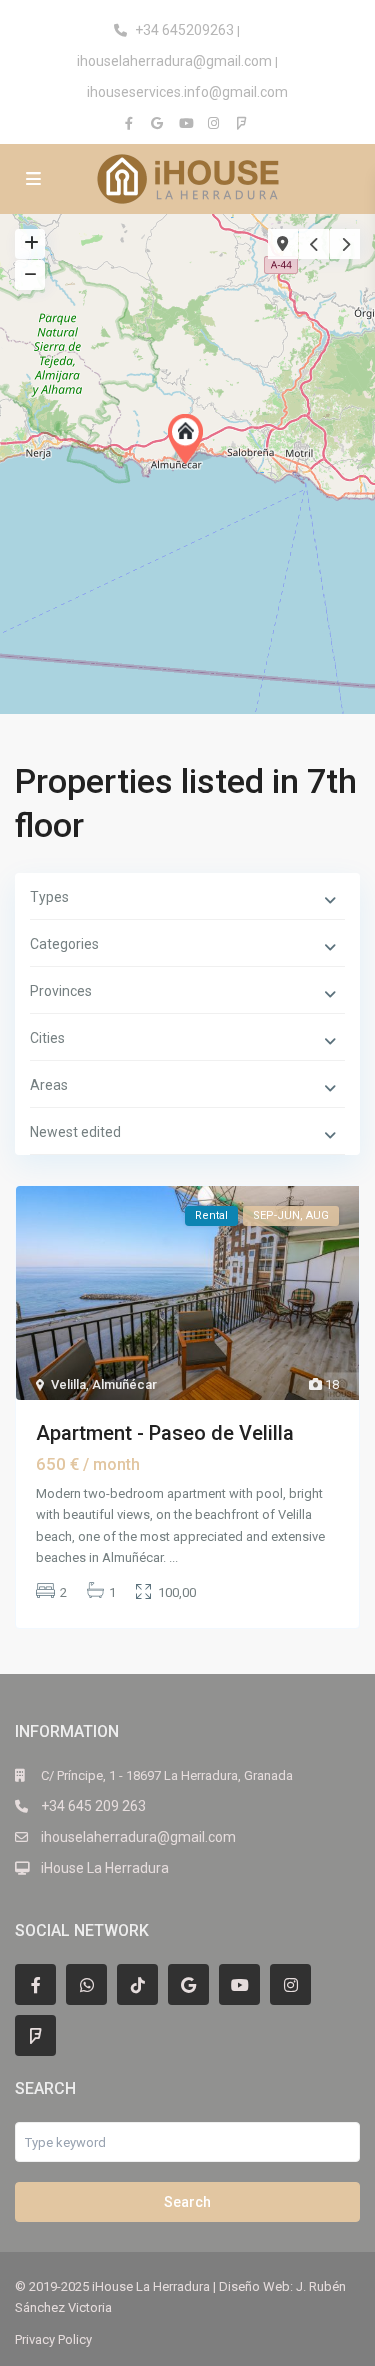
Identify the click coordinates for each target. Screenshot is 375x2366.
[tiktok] (137, 1984)
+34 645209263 (184, 30)
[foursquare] (244, 123)
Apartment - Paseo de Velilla (165, 1433)
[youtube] (188, 123)
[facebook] (132, 123)
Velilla (68, 1384)
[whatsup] (86, 1984)
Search (187, 2202)
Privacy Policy (53, 2339)
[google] (160, 123)
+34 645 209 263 (93, 1806)
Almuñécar (124, 1384)
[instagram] (216, 123)
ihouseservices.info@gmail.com (187, 92)
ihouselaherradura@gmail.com (174, 61)
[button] (190, 439)
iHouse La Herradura (105, 1868)
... (173, 1557)
